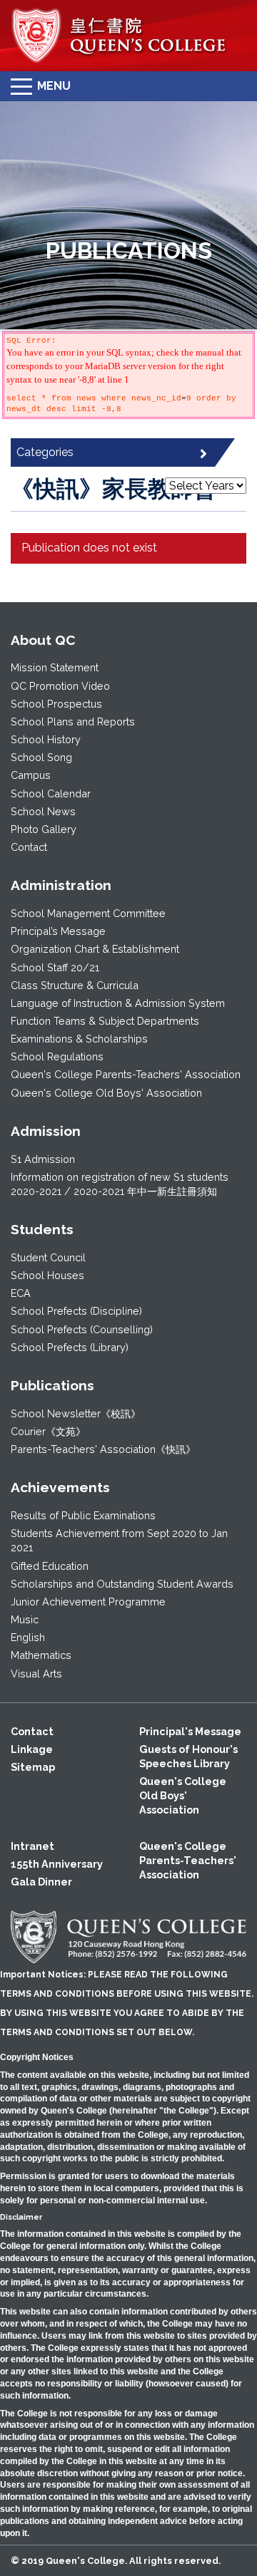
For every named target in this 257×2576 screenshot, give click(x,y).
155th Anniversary (57, 1864)
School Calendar (51, 793)
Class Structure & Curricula (75, 985)
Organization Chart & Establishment (95, 949)
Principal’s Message (58, 931)
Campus (31, 775)
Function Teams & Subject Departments (105, 1021)
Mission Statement (55, 667)
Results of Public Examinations (83, 1515)
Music (25, 1619)
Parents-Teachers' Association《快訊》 (103, 1449)
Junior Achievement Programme (88, 1602)
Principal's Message (190, 1731)
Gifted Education (50, 1566)
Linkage (32, 1749)
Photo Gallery (44, 829)
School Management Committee (88, 913)
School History (46, 739)
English (28, 1637)
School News (43, 811)
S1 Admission (43, 1159)
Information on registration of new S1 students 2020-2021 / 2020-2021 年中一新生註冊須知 (120, 1184)
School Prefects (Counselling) (82, 1329)
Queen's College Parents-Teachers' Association (126, 1074)
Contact (29, 847)
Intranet (32, 1846)
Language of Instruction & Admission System (118, 1003)
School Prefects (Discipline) (76, 1311)
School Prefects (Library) (70, 1347)
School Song (41, 757)
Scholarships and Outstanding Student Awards (122, 1584)
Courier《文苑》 (48, 1431)
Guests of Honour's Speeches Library (188, 1756)
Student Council (48, 1257)
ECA (21, 1293)
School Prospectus (56, 704)
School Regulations (57, 1056)
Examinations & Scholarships (79, 1039)
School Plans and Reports (73, 721)
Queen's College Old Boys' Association (106, 1093)
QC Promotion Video (60, 686)
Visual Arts (36, 1674)
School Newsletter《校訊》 (76, 1413)
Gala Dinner (41, 1882)
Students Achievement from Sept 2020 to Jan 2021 (119, 1540)
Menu (54, 86)
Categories (45, 452)
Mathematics (41, 1655)
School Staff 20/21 (55, 967)
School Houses (47, 1275)
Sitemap (33, 1767)
